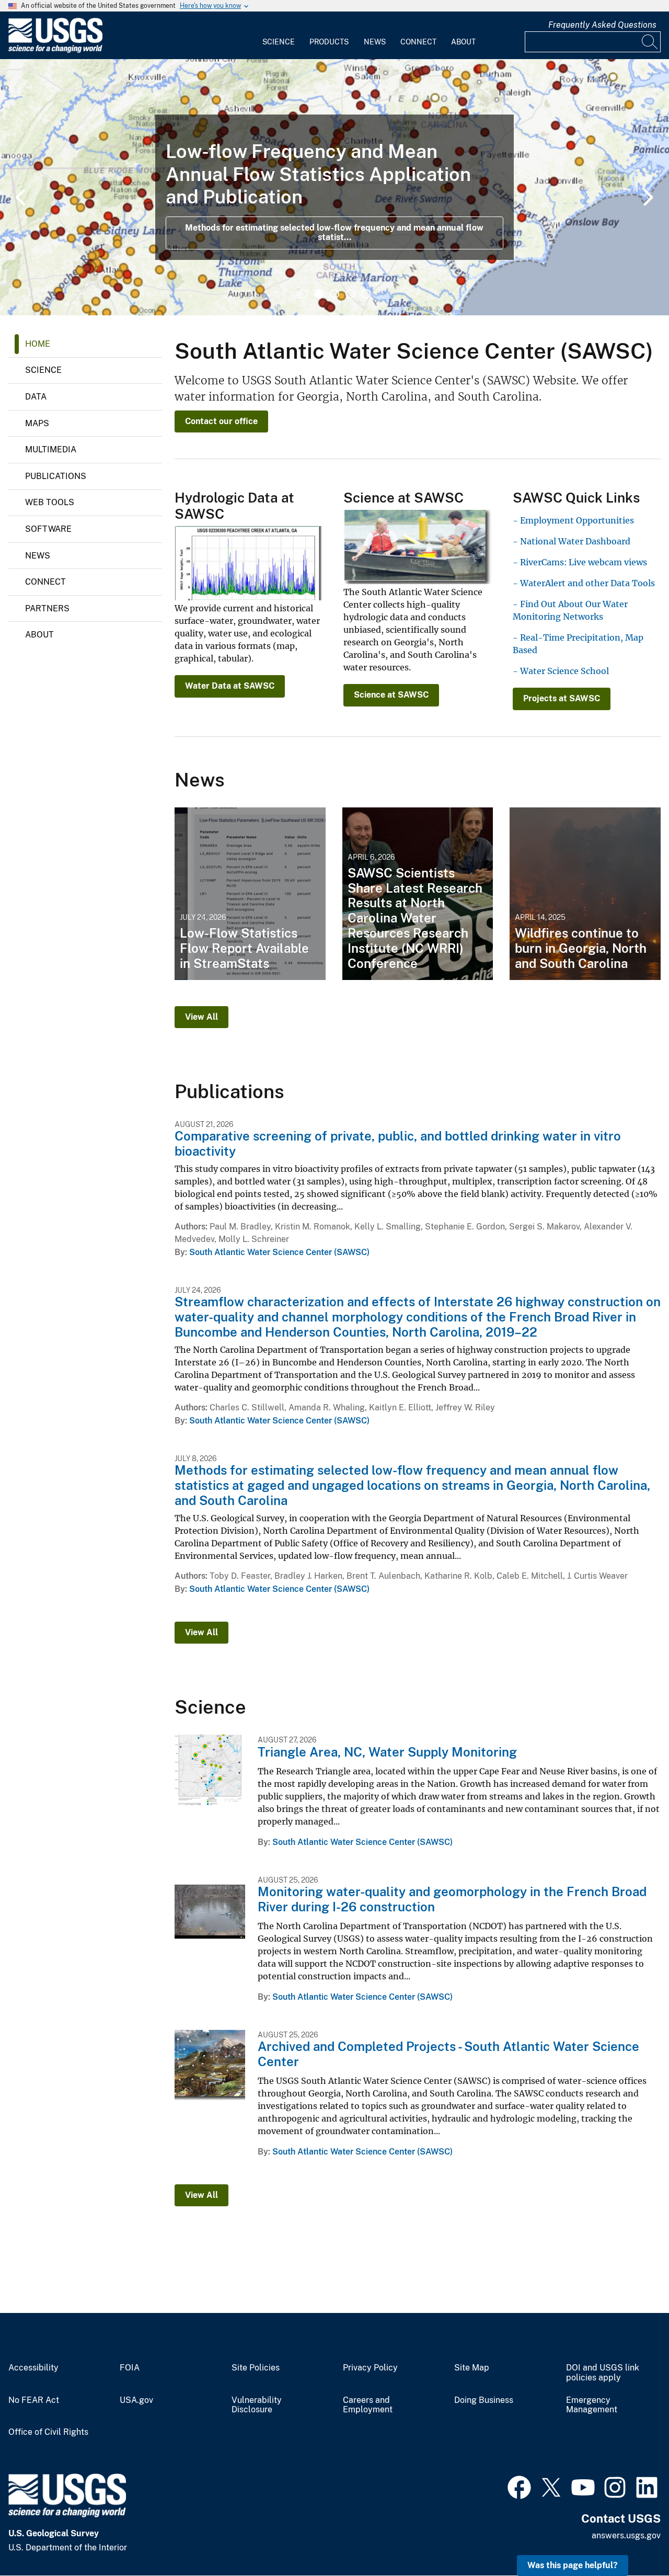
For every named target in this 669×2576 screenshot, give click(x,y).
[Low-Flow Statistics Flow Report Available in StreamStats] (250, 894)
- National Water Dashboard (572, 541)
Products (329, 42)
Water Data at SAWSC (230, 686)
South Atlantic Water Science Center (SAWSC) (279, 1252)
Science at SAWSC (391, 695)
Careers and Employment (368, 2405)
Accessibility (33, 2368)
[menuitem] (279, 36)
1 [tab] (303, 294)
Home (38, 344)
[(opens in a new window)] (519, 2486)
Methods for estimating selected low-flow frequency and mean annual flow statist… (334, 232)
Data (36, 397)
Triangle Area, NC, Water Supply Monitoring (387, 1752)
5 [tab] (366, 294)
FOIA (130, 2368)
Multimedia (51, 449)
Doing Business (484, 2400)
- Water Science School (561, 671)
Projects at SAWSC (562, 698)
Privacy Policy (370, 2368)
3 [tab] (334, 294)
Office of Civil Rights (48, 2432)
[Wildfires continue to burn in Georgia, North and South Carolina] (585, 894)
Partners (47, 608)
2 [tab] (319, 294)
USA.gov (136, 2400)
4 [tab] (350, 294)
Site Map (472, 2368)
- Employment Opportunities (573, 520)
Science (279, 42)
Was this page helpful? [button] (573, 2565)
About (463, 42)
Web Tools (50, 502)
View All (201, 1017)
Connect (418, 42)
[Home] (55, 50)
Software (48, 529)
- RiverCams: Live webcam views (580, 562)
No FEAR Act (34, 2400)
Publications (56, 476)
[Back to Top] (631, 2538)
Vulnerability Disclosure (257, 2405)
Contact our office (221, 421)
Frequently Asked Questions (602, 25)
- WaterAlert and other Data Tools (584, 583)
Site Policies (256, 2368)
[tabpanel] (334, 187)
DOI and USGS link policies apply (603, 2373)
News (375, 42)
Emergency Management (592, 2405)
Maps (37, 423)
